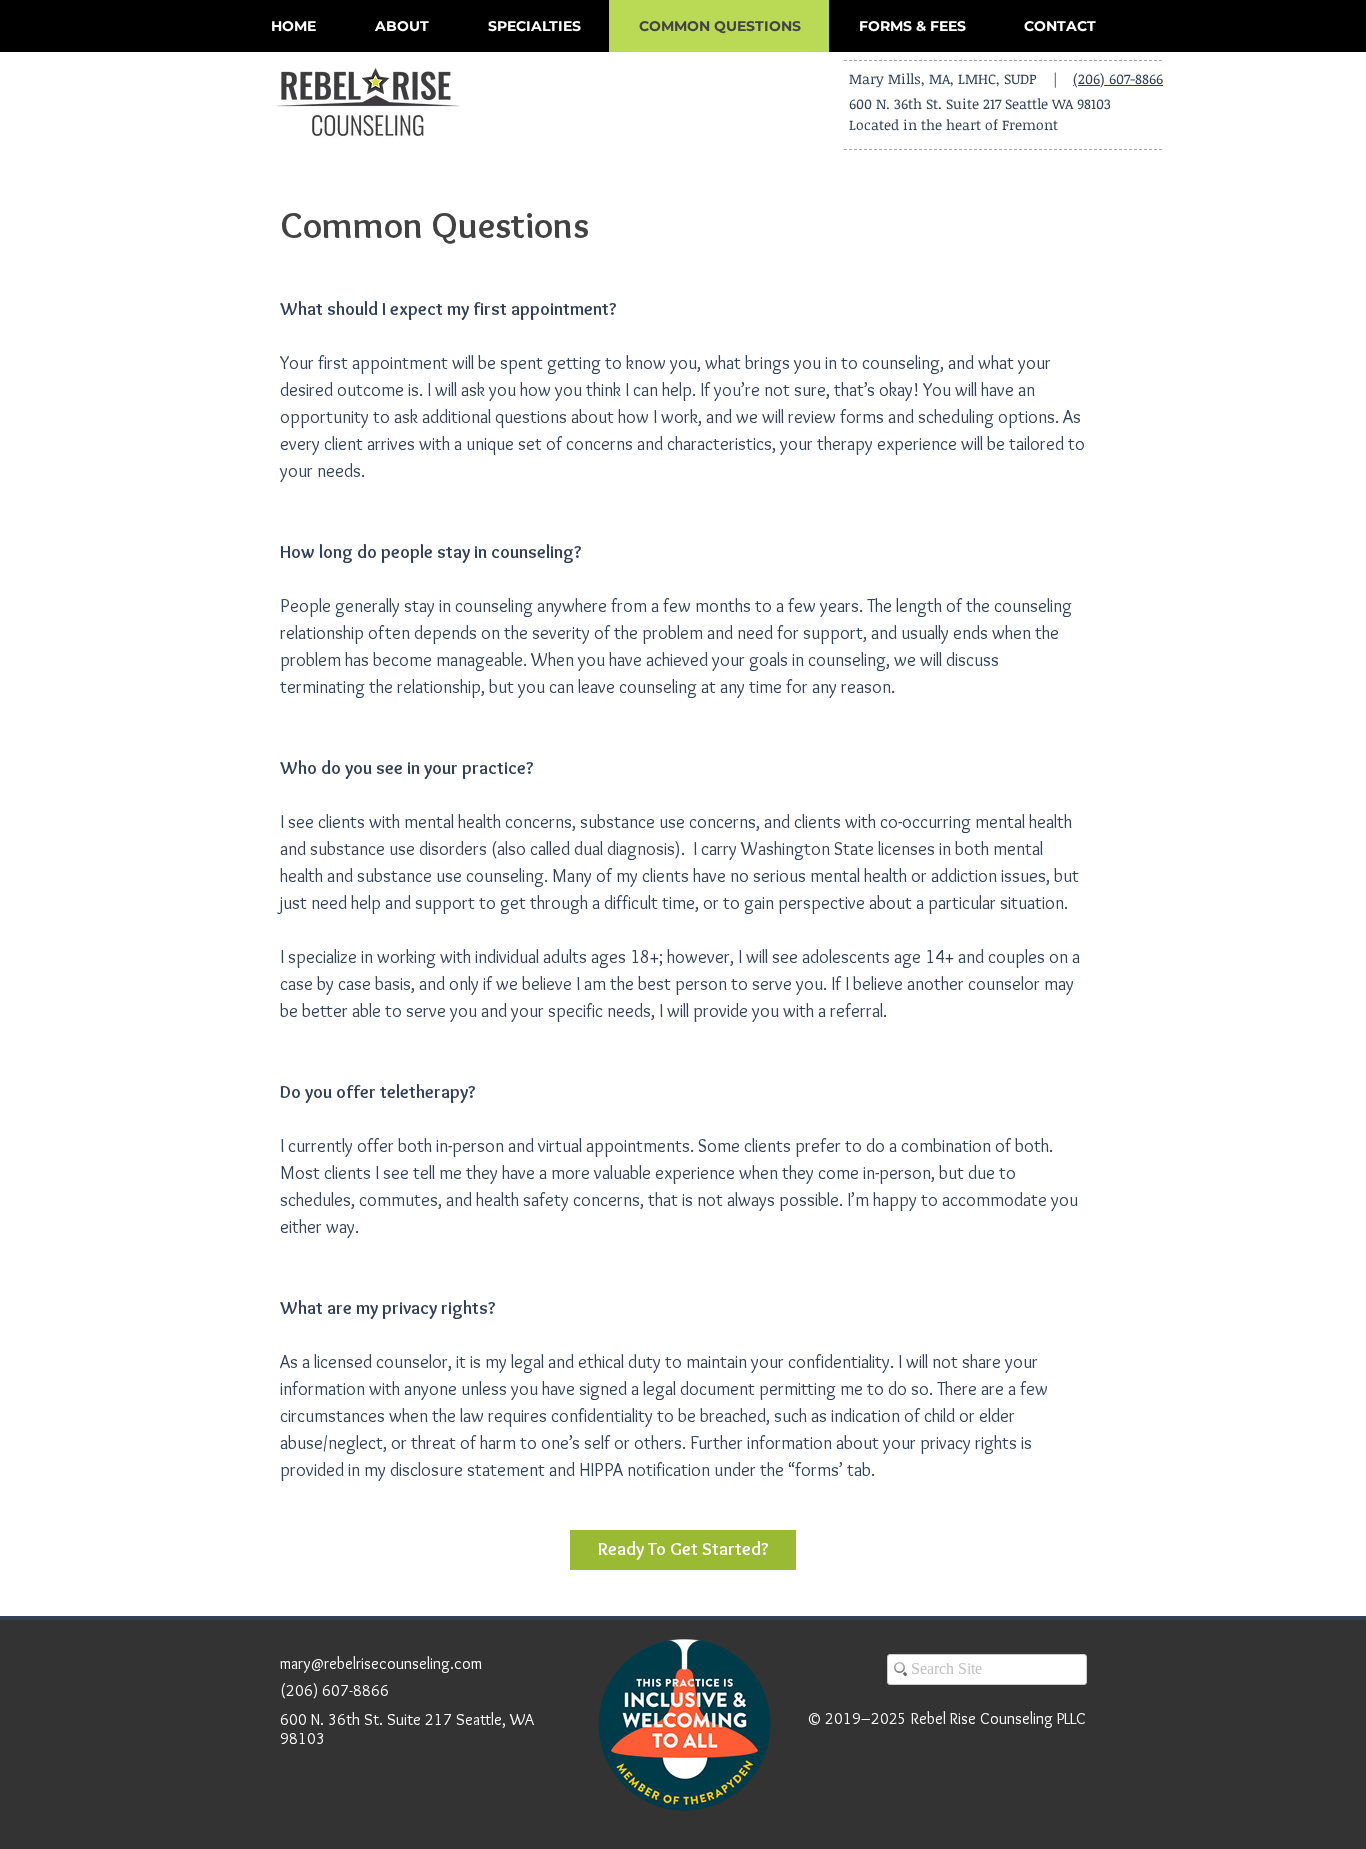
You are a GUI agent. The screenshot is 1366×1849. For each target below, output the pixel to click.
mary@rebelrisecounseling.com (381, 1663)
